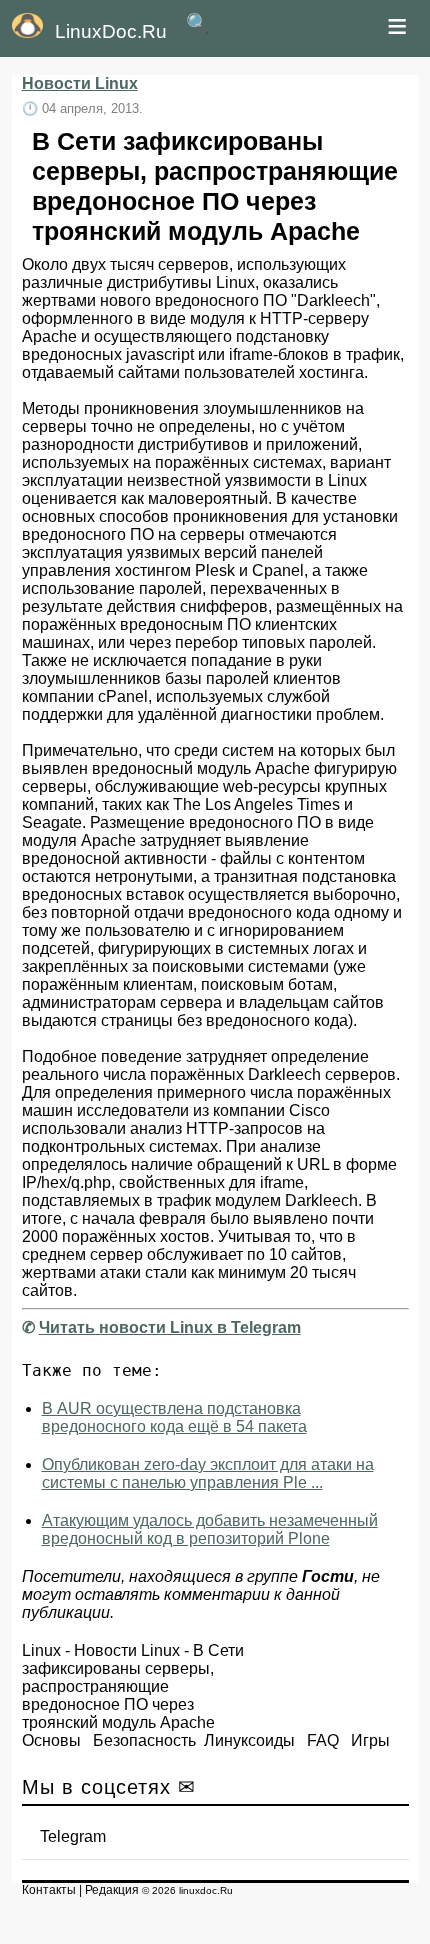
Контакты (49, 1890)
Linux (41, 1650)
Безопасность (144, 1740)
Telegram (73, 1836)
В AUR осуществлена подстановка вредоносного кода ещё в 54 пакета (174, 1417)
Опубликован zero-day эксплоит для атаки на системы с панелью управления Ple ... (208, 1473)
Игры (370, 1740)
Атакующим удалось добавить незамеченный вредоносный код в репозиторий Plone (210, 1529)
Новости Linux (80, 83)
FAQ (323, 1740)
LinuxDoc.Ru (111, 31)
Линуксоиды (249, 1740)
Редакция (112, 1890)
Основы (51, 1740)
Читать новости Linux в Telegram (170, 1327)
